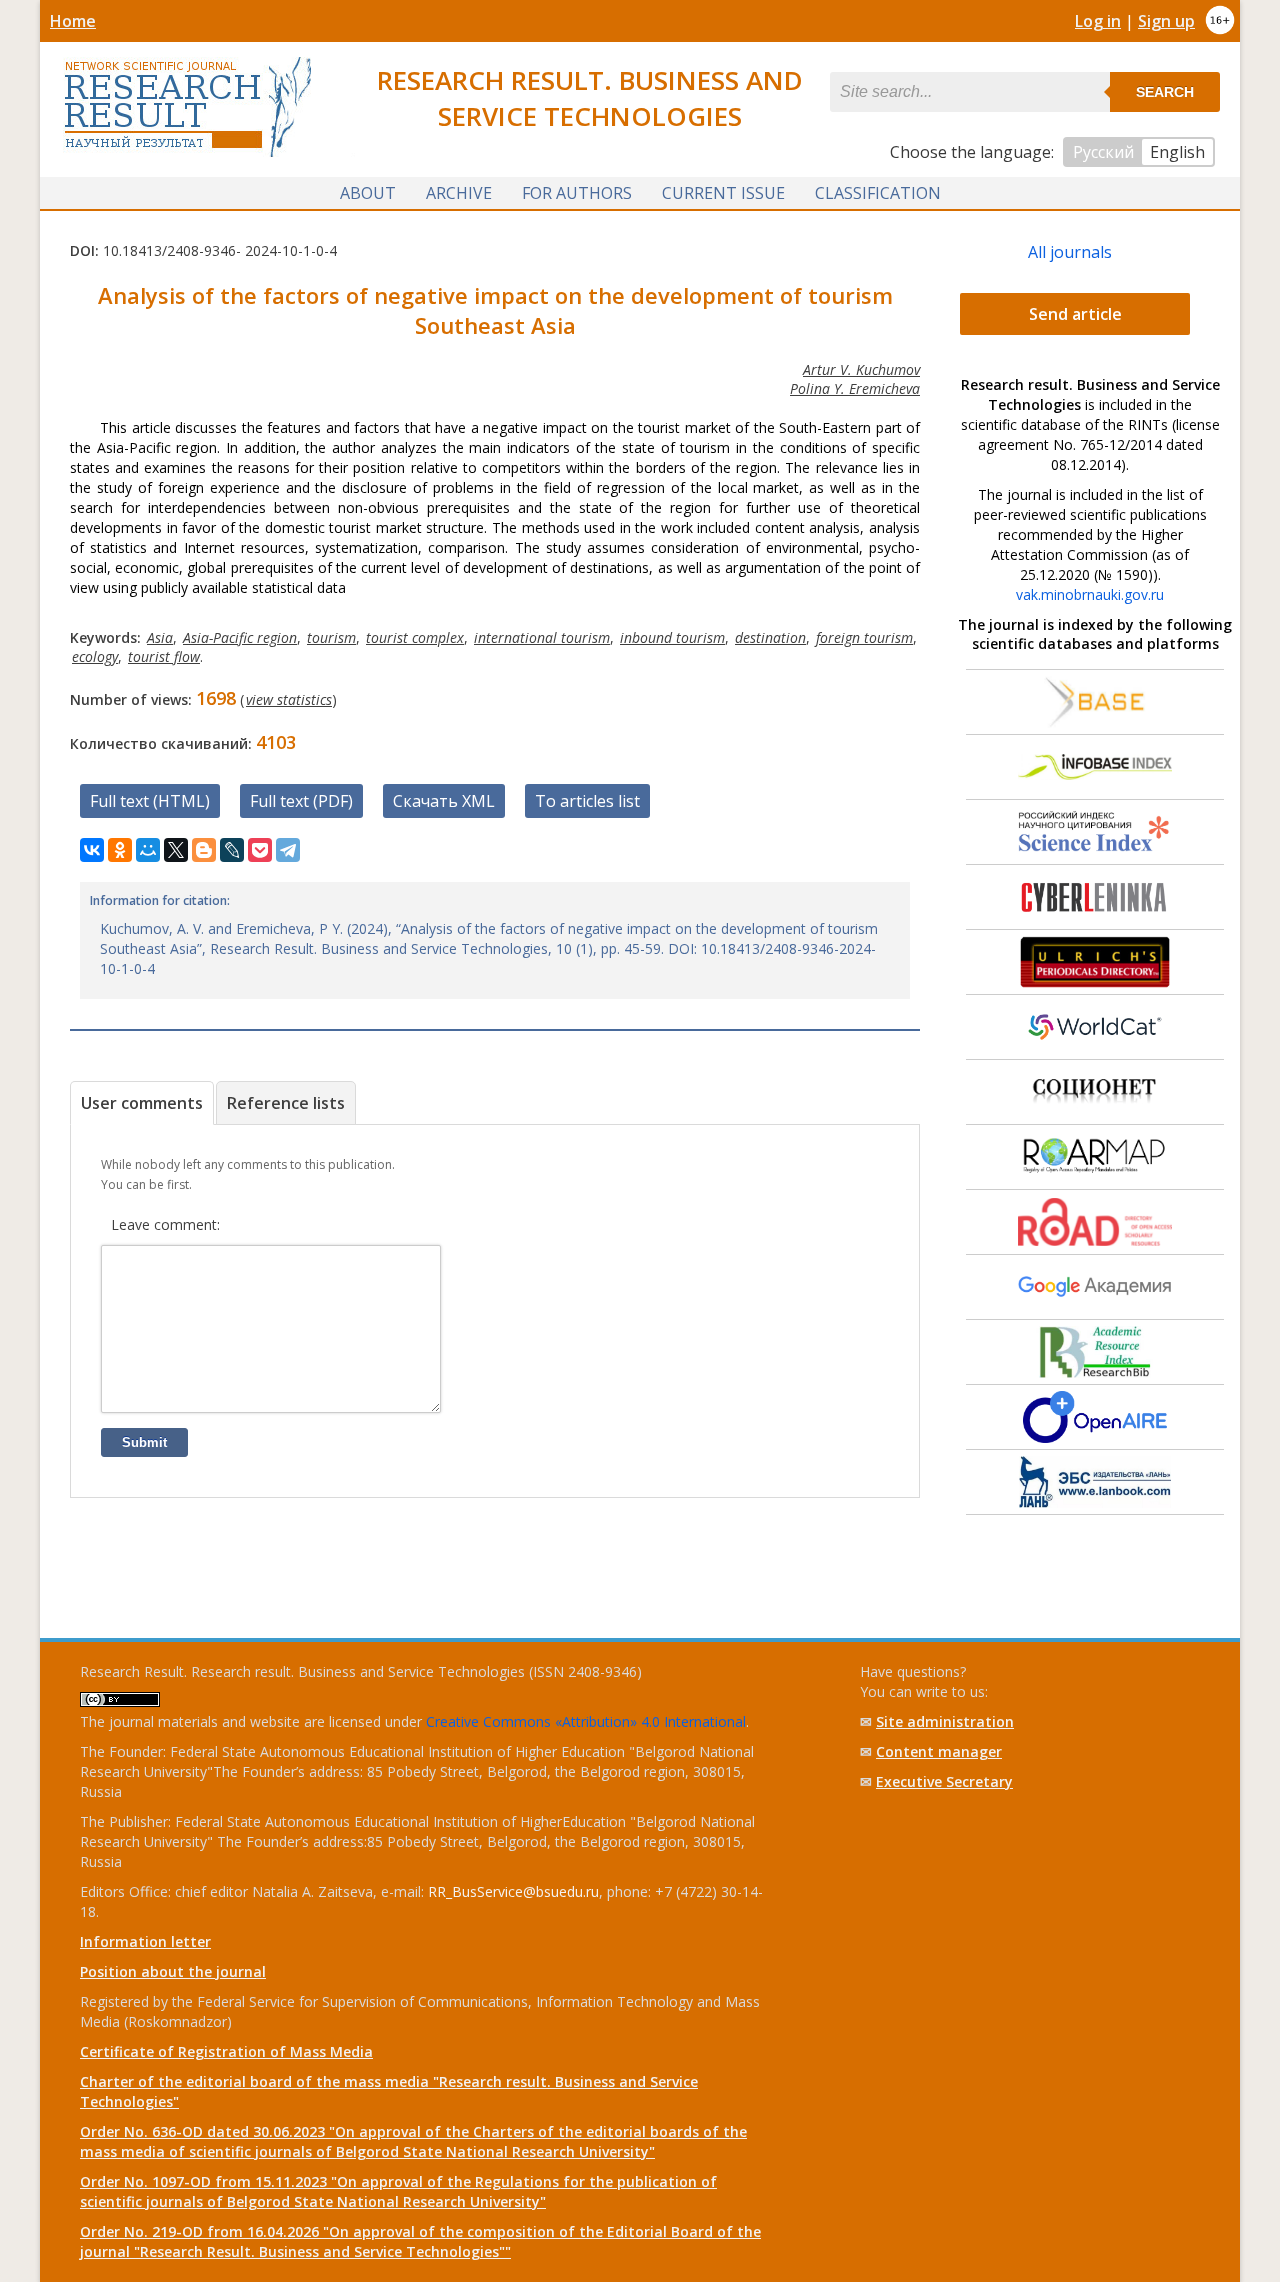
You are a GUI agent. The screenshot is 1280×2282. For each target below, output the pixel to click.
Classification (878, 193)
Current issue (723, 193)
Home (73, 21)
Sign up (1166, 21)
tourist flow (164, 656)
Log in (1098, 21)
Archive (459, 193)
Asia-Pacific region (240, 637)
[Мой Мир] (148, 850)
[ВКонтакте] (92, 850)
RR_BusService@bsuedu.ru (513, 1891)
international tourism (542, 637)
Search (1165, 92)
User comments (142, 1103)
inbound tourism (672, 637)
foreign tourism (864, 637)
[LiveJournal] (232, 850)
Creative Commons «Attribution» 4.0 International (586, 1721)
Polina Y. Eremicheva (855, 388)
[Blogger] (204, 850)
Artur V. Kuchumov (861, 369)
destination (770, 637)
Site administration (945, 1721)
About (368, 193)
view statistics (289, 699)
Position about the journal (173, 1971)
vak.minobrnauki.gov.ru (1090, 594)
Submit (144, 1442)
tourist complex (415, 637)
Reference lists (286, 1103)
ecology (95, 656)
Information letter (145, 1941)
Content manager (939, 1751)
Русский (1103, 152)
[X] (176, 850)
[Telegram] (288, 850)
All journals (1070, 252)
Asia (160, 637)
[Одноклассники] (120, 850)
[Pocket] (260, 850)
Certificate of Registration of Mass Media (226, 2051)
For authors (577, 193)
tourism (331, 637)
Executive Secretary (944, 1781)
